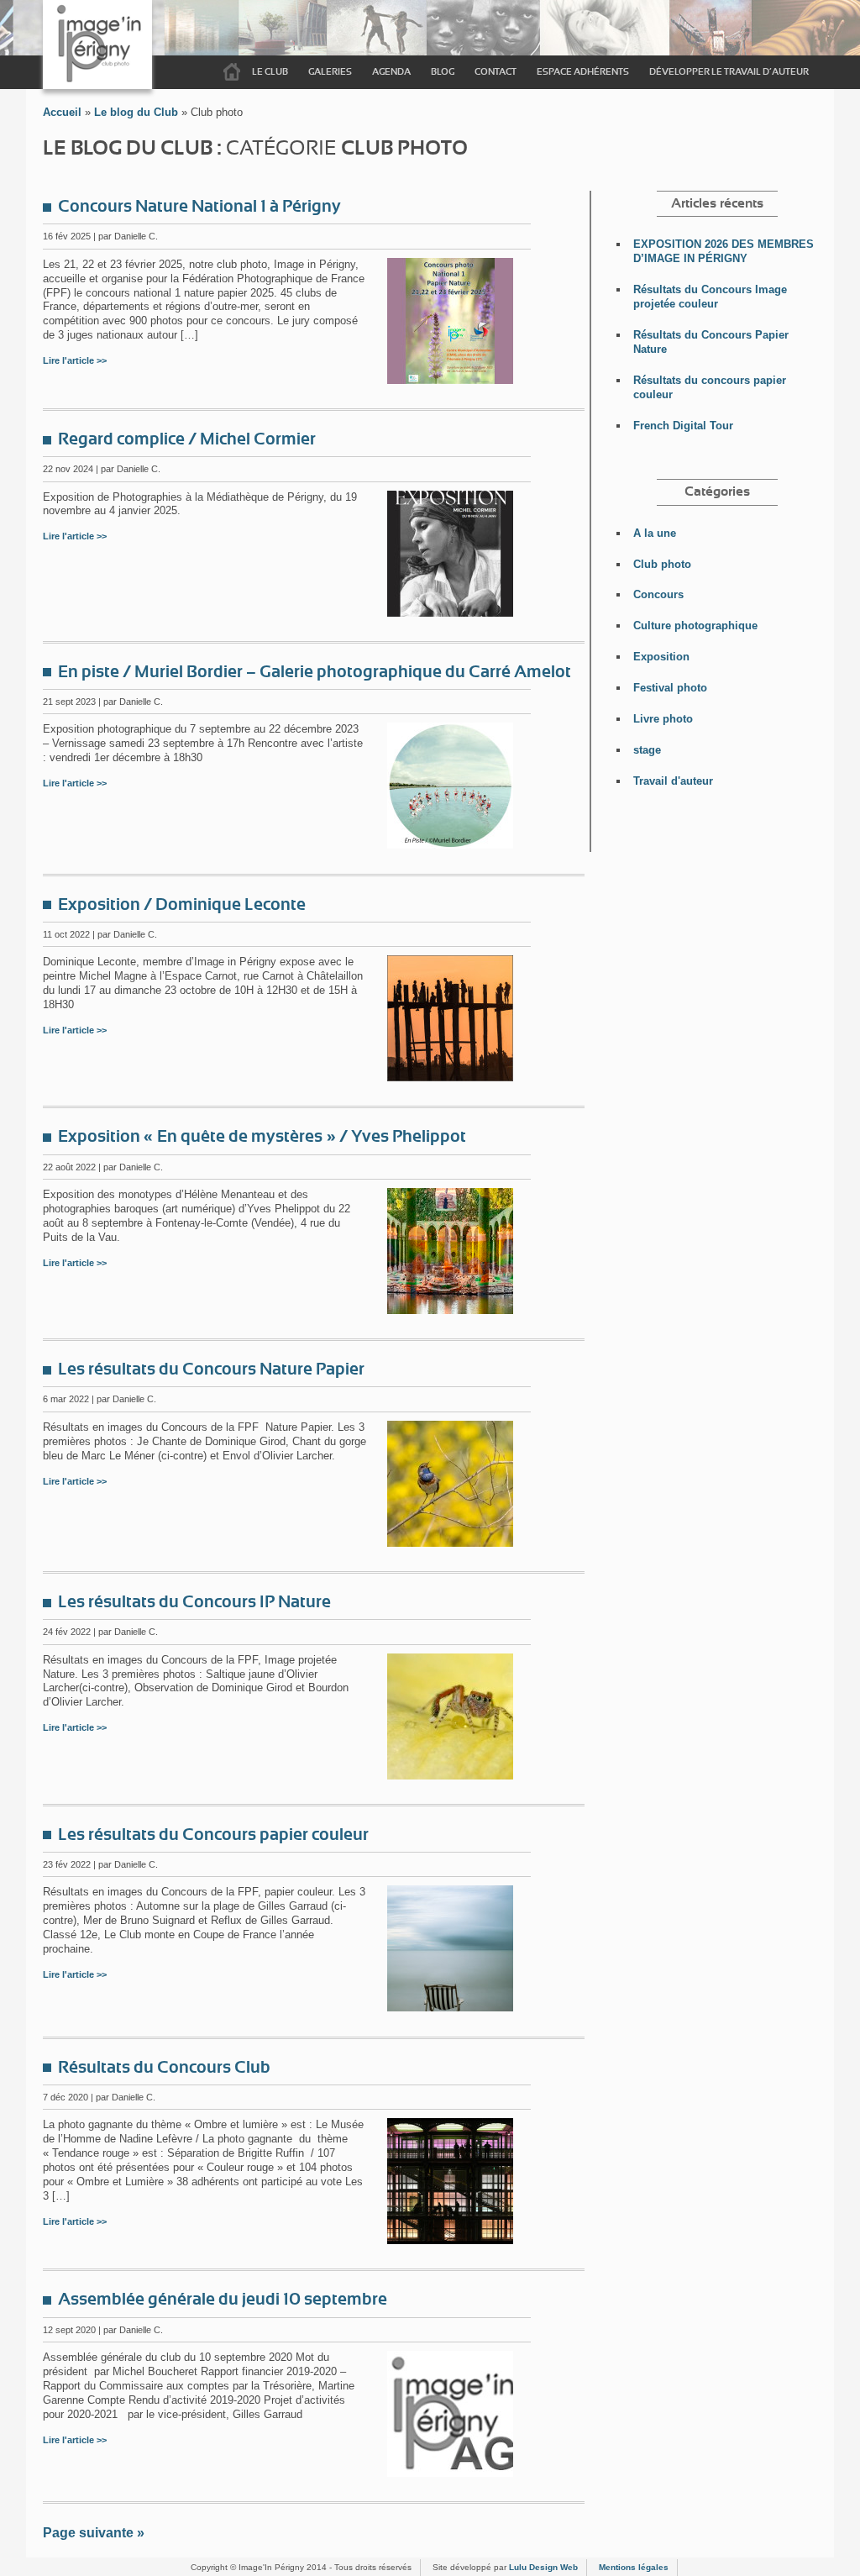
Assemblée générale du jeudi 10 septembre (223, 2300)
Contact (496, 72)
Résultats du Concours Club (164, 2068)
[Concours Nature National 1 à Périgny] (450, 379)
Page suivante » (94, 2533)
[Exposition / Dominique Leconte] (450, 1077)
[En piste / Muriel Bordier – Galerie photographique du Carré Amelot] (450, 844)
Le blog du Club (136, 112)
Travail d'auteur (673, 781)
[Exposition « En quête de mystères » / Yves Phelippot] (450, 1309)
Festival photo (670, 688)
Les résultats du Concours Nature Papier (211, 1369)
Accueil (232, 72)
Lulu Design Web (543, 2567)
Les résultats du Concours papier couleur (213, 1835)
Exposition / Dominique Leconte (182, 905)
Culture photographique (695, 626)
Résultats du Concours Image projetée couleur (710, 297)
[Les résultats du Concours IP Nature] (450, 1775)
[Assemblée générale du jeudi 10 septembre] (450, 2472)
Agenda (391, 72)
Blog (443, 72)
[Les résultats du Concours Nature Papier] (450, 1542)
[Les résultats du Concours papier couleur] (450, 2007)
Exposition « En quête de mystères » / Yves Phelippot (262, 1137)
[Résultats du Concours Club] (450, 2240)
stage (647, 750)
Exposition (661, 657)
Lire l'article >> (75, 360)
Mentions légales (634, 2567)
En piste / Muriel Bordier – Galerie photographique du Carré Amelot (315, 672)
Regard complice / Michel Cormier (187, 439)
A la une (655, 533)
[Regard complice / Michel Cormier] (450, 612)
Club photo (662, 564)
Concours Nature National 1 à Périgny (199, 207)
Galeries (330, 72)
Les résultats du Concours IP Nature (194, 1602)
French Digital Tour (683, 426)
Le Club (270, 72)
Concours (658, 594)
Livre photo (663, 719)
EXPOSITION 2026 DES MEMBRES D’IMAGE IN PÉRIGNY (724, 251)
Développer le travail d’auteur (729, 72)
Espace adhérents (583, 72)
